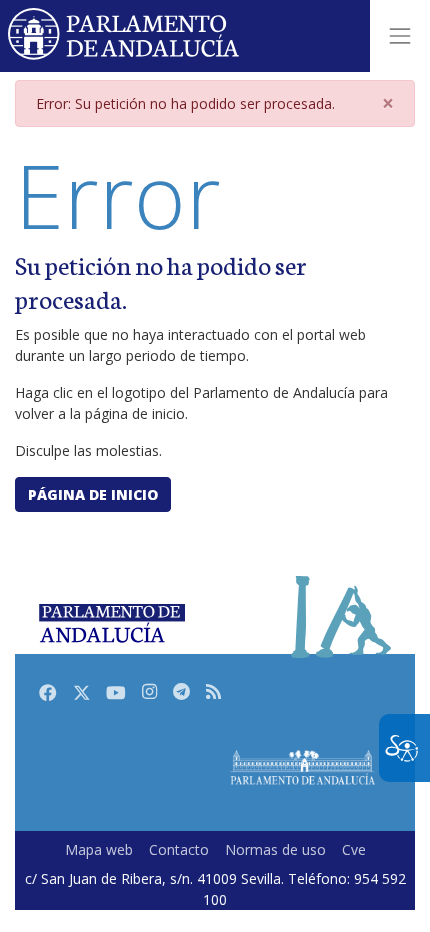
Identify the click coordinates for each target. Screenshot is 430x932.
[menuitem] (99, 849)
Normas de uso (275, 849)
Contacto (179, 849)
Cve (354, 849)
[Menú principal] (400, 36)
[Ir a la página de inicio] (124, 36)
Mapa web (99, 849)
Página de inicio (93, 494)
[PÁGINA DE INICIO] (302, 767)
